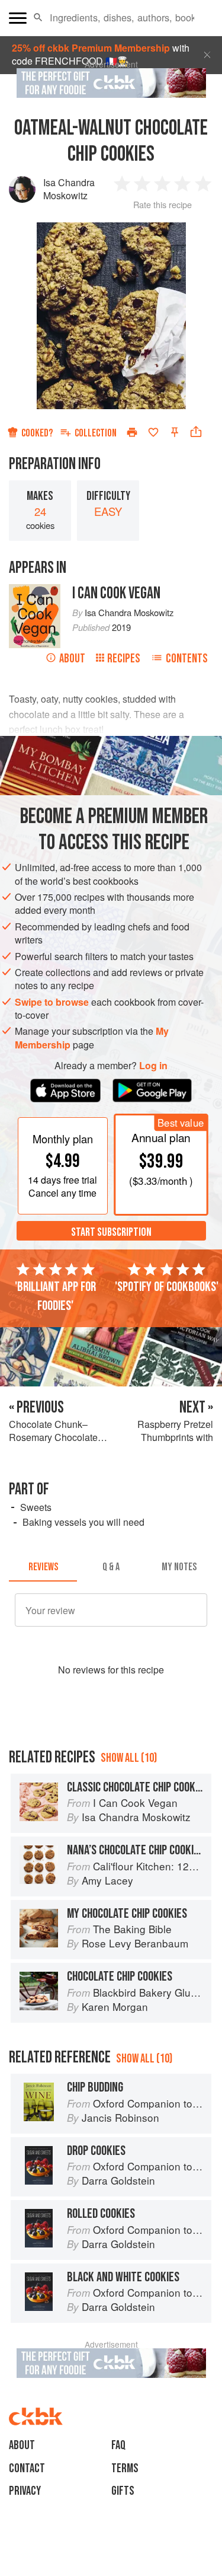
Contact (27, 2468)
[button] (38, 18)
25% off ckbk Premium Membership (91, 48)
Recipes (124, 659)
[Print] (132, 432)
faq (118, 2445)
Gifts (123, 2491)
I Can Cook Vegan (116, 593)
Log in (153, 1066)
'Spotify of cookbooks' (167, 1287)
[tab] (43, 1567)
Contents (187, 659)
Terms (125, 2468)
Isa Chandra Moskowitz (69, 189)
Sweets (36, 1507)
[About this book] (35, 590)
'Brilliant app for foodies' (55, 1296)
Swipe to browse (52, 1002)
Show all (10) (129, 1758)
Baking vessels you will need (83, 1522)
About (72, 659)
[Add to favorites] (153, 432)
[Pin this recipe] (175, 432)
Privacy (25, 2491)
